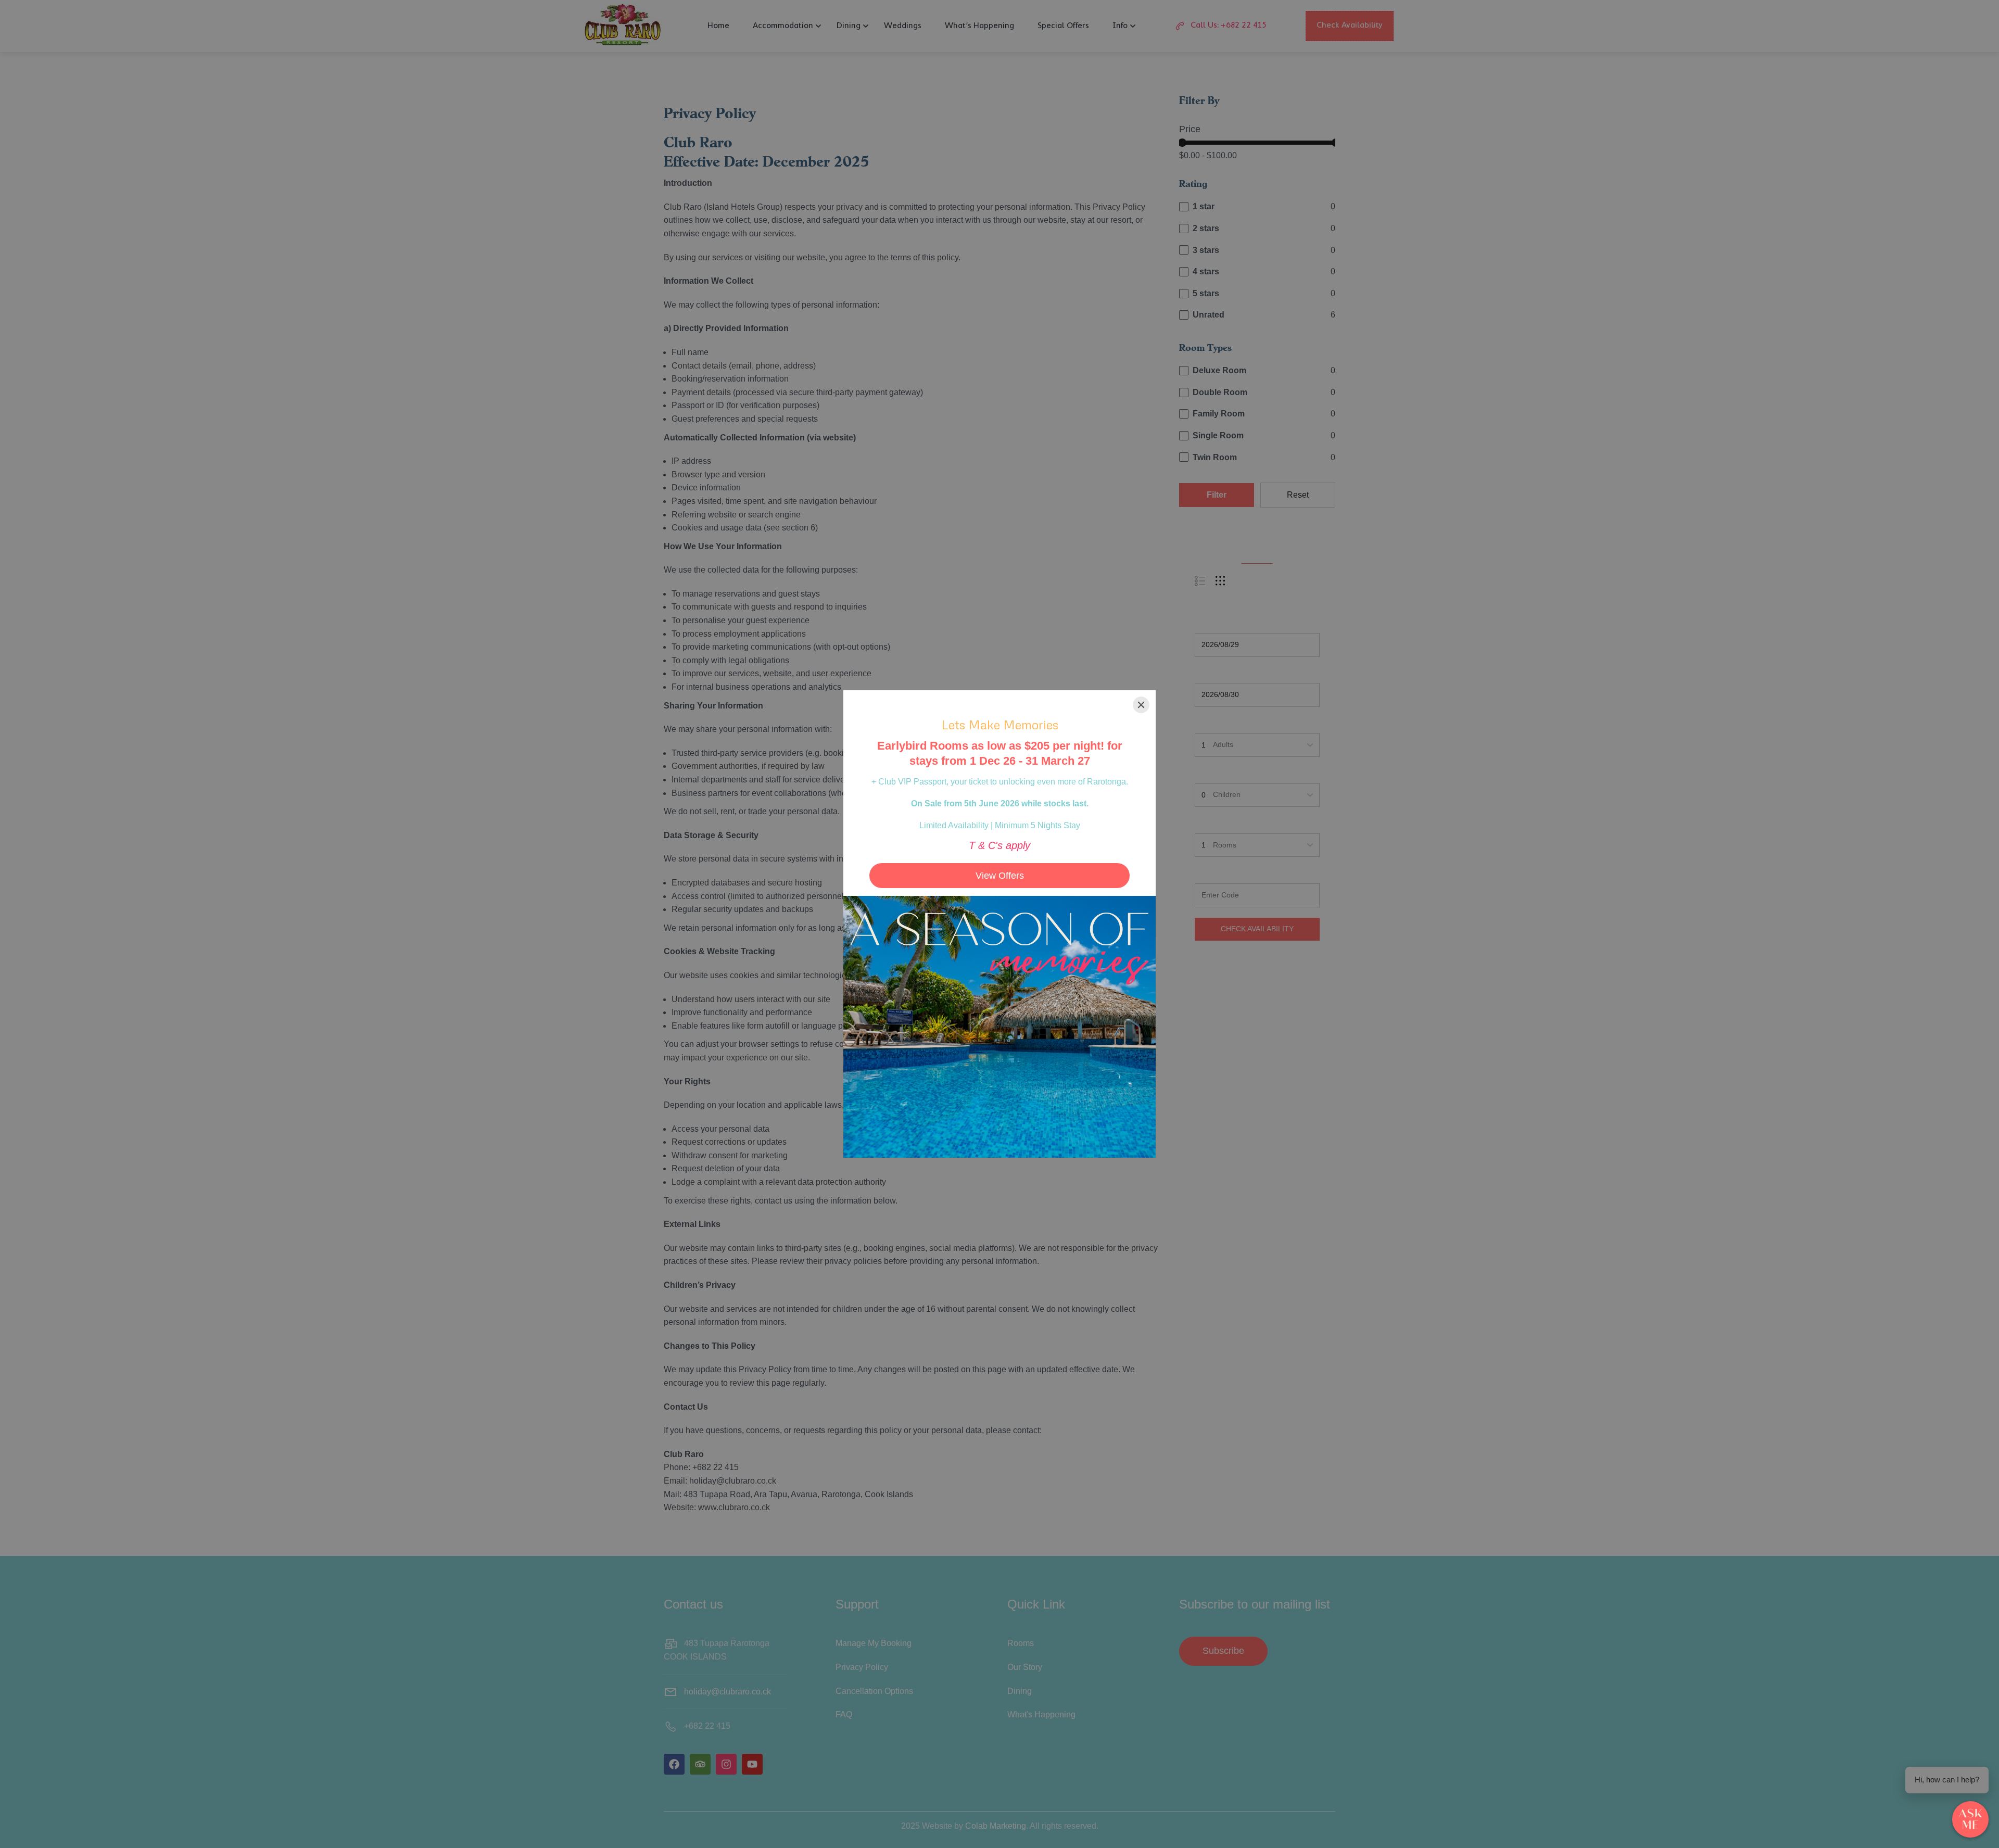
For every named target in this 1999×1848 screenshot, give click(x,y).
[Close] (1141, 705)
